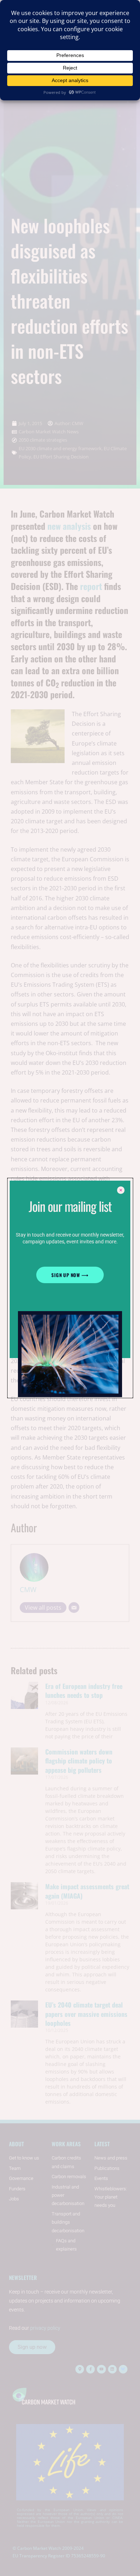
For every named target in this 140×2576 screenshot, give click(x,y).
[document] (70, 1288)
